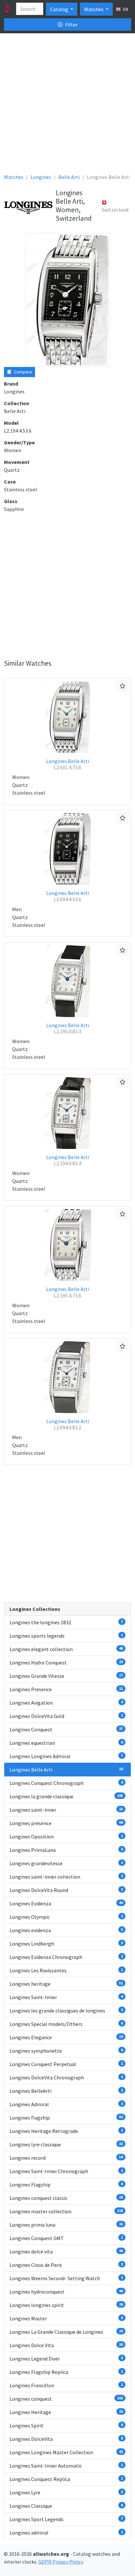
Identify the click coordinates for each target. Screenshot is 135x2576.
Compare (23, 372)
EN (125, 9)
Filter (71, 24)
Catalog (60, 9)
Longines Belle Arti (68, 764)
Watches (94, 9)
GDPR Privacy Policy (61, 2562)
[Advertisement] (67, 106)
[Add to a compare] (123, 686)
